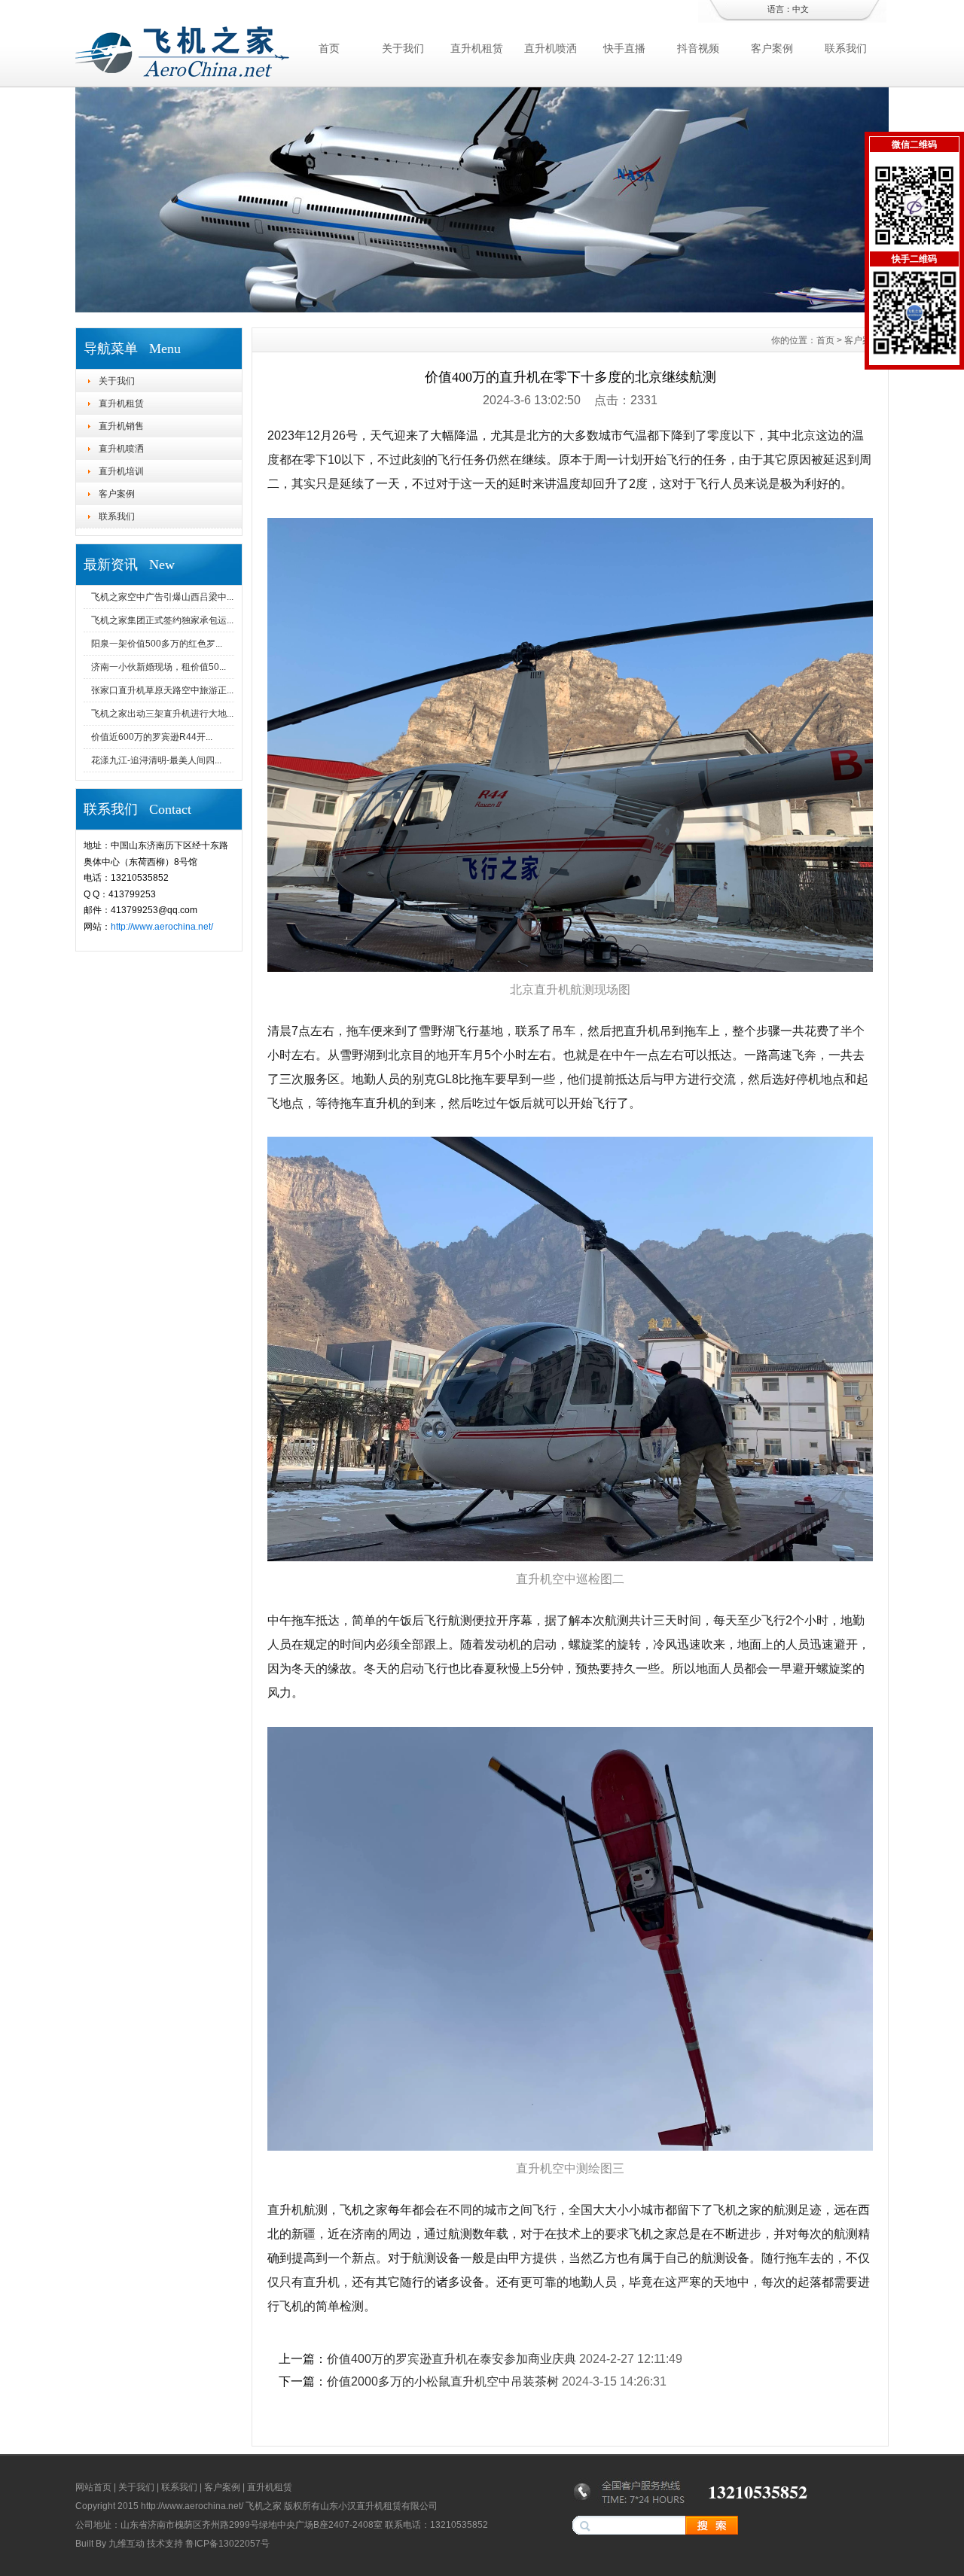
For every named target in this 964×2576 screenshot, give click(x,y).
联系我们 (846, 48)
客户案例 (772, 48)
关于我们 (403, 48)
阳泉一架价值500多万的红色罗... (157, 644)
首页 (329, 48)
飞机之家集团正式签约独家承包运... (162, 620)
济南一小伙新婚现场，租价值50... (159, 667)
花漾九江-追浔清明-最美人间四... (156, 760)
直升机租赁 (477, 48)
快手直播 (624, 48)
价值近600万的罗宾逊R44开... (152, 737)
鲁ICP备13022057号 (227, 2544)
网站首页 (93, 2487)
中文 (801, 9)
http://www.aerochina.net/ (162, 927)
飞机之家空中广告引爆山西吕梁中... (162, 597)
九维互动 (127, 2544)
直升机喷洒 (551, 48)
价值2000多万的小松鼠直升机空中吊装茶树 (443, 2381)
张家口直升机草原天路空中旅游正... (162, 690)
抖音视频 (698, 48)
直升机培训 (121, 471)
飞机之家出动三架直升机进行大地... (162, 714)
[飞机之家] (482, 309)
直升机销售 (121, 426)
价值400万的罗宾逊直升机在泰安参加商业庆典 (451, 2359)
